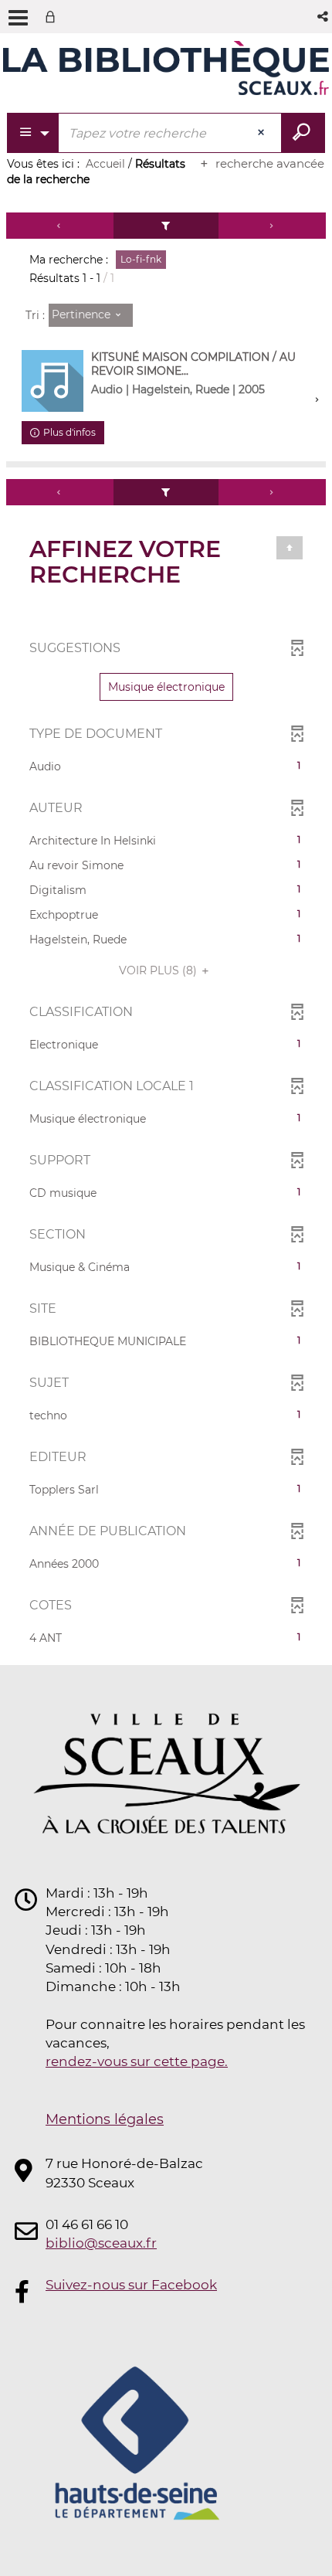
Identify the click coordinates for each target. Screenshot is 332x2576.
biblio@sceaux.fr (101, 2243)
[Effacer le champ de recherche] (263, 133)
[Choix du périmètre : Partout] (34, 133)
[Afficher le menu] (18, 18)
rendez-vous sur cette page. (137, 2061)
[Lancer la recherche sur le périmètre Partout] (303, 133)
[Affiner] (166, 226)
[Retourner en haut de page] (290, 548)
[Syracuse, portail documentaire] (166, 68)
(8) (159, 970)
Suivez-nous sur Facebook (131, 2285)
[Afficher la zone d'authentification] (53, 17)
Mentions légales (105, 2119)
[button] (324, 17)
